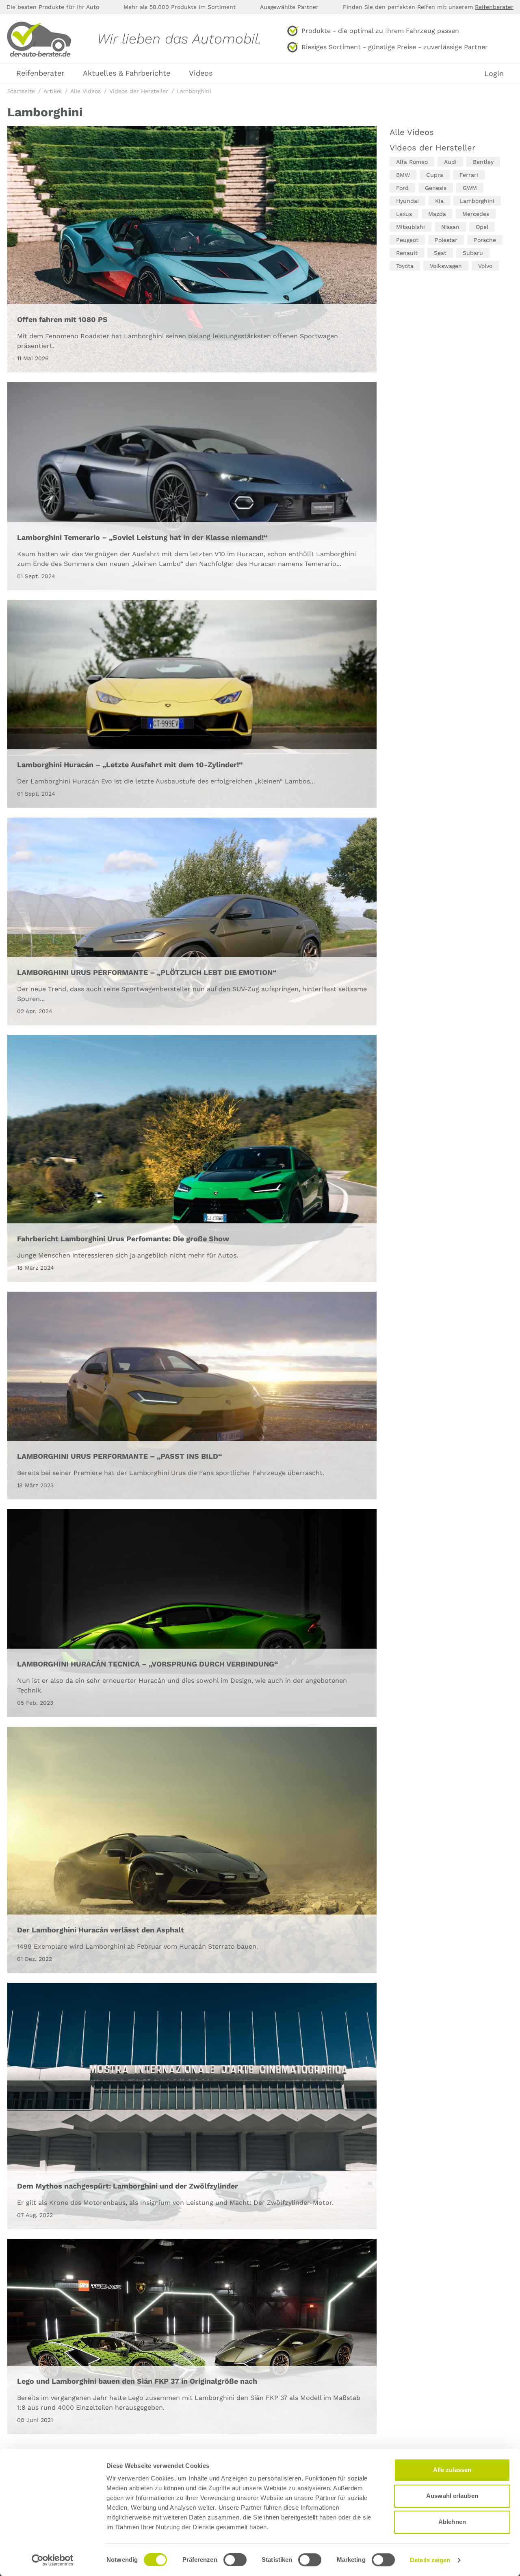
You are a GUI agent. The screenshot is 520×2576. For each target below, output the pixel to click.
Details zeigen (430, 2560)
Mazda (437, 214)
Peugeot (407, 240)
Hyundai (407, 201)
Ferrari (469, 175)
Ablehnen (452, 2522)
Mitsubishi (411, 227)
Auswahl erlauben (452, 2496)
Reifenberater (494, 7)
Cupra (435, 175)
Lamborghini (477, 201)
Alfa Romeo (412, 162)
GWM (470, 188)
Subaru (473, 253)
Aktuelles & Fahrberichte (127, 73)
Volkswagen (446, 266)
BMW (403, 175)
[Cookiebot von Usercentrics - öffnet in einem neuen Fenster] (53, 2560)
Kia (439, 201)
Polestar (446, 240)
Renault (407, 253)
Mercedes (476, 214)
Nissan (450, 227)
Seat (440, 253)
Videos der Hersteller (432, 148)
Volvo (485, 266)
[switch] (235, 2560)
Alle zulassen (452, 2470)
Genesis (436, 188)
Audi (450, 162)
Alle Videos (412, 132)
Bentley (483, 162)
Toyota (405, 266)
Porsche (485, 240)
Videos (201, 73)
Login (494, 74)
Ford (402, 188)
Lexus (404, 214)
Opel (482, 227)
